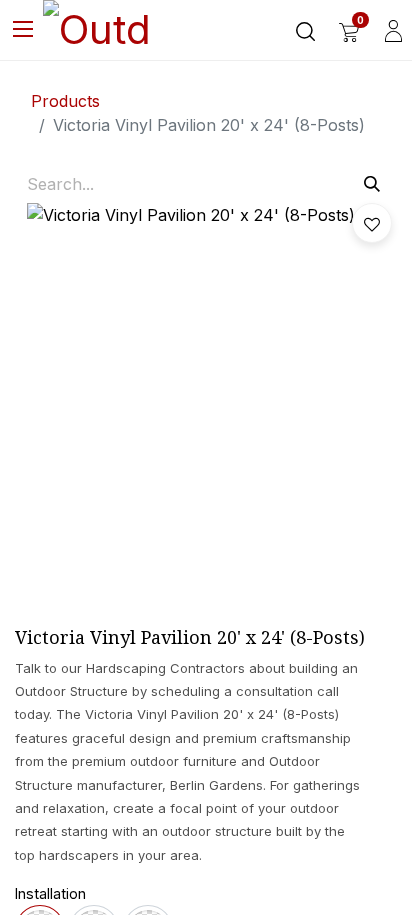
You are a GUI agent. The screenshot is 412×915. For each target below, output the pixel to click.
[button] (372, 223)
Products (65, 101)
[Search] (372, 184)
